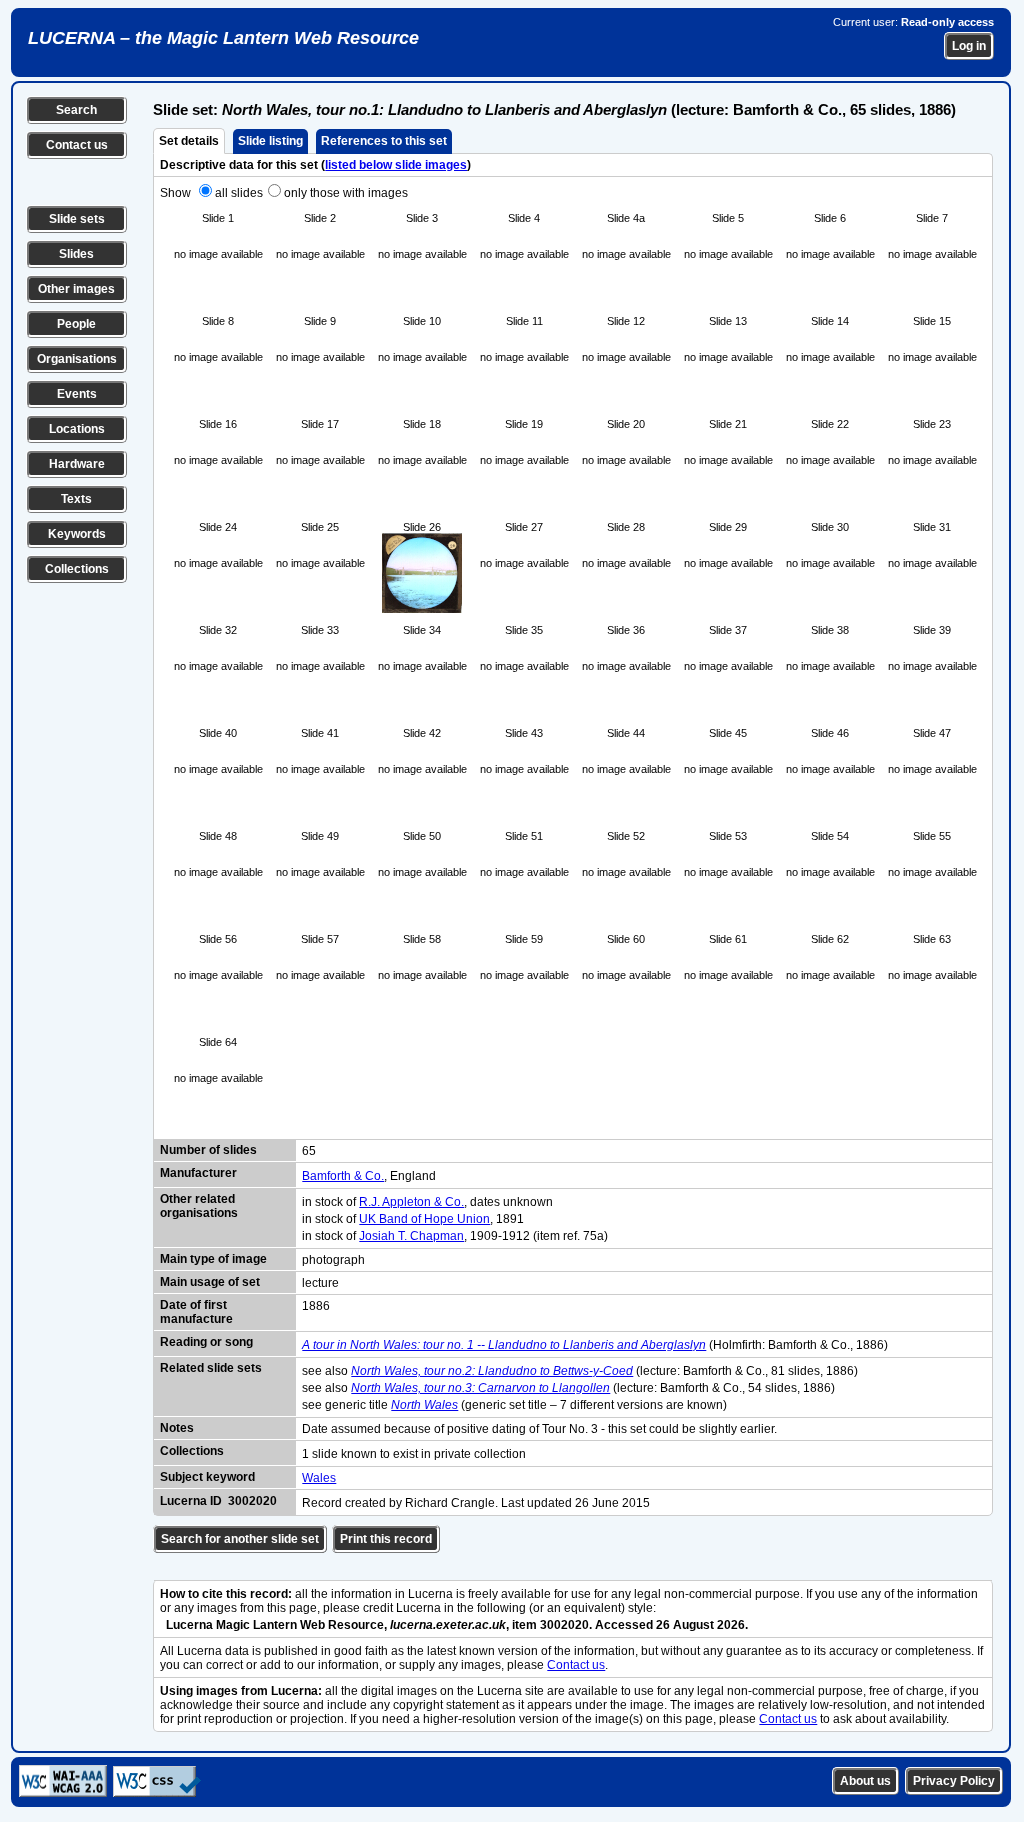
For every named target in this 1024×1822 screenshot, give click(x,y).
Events (77, 394)
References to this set (384, 141)
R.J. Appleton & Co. (411, 1202)
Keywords (77, 534)
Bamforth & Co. (343, 1176)
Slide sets (77, 219)
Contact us (77, 145)
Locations (77, 429)
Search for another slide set (240, 1539)
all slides (239, 193)
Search (76, 110)
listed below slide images (396, 165)
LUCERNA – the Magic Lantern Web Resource (223, 38)
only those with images (346, 193)
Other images (76, 289)
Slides (76, 254)
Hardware (77, 464)
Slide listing (270, 141)
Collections (77, 569)
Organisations (77, 359)
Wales (319, 1478)
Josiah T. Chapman (411, 1236)
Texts (76, 499)
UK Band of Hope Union (424, 1219)
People (76, 324)
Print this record (386, 1539)
